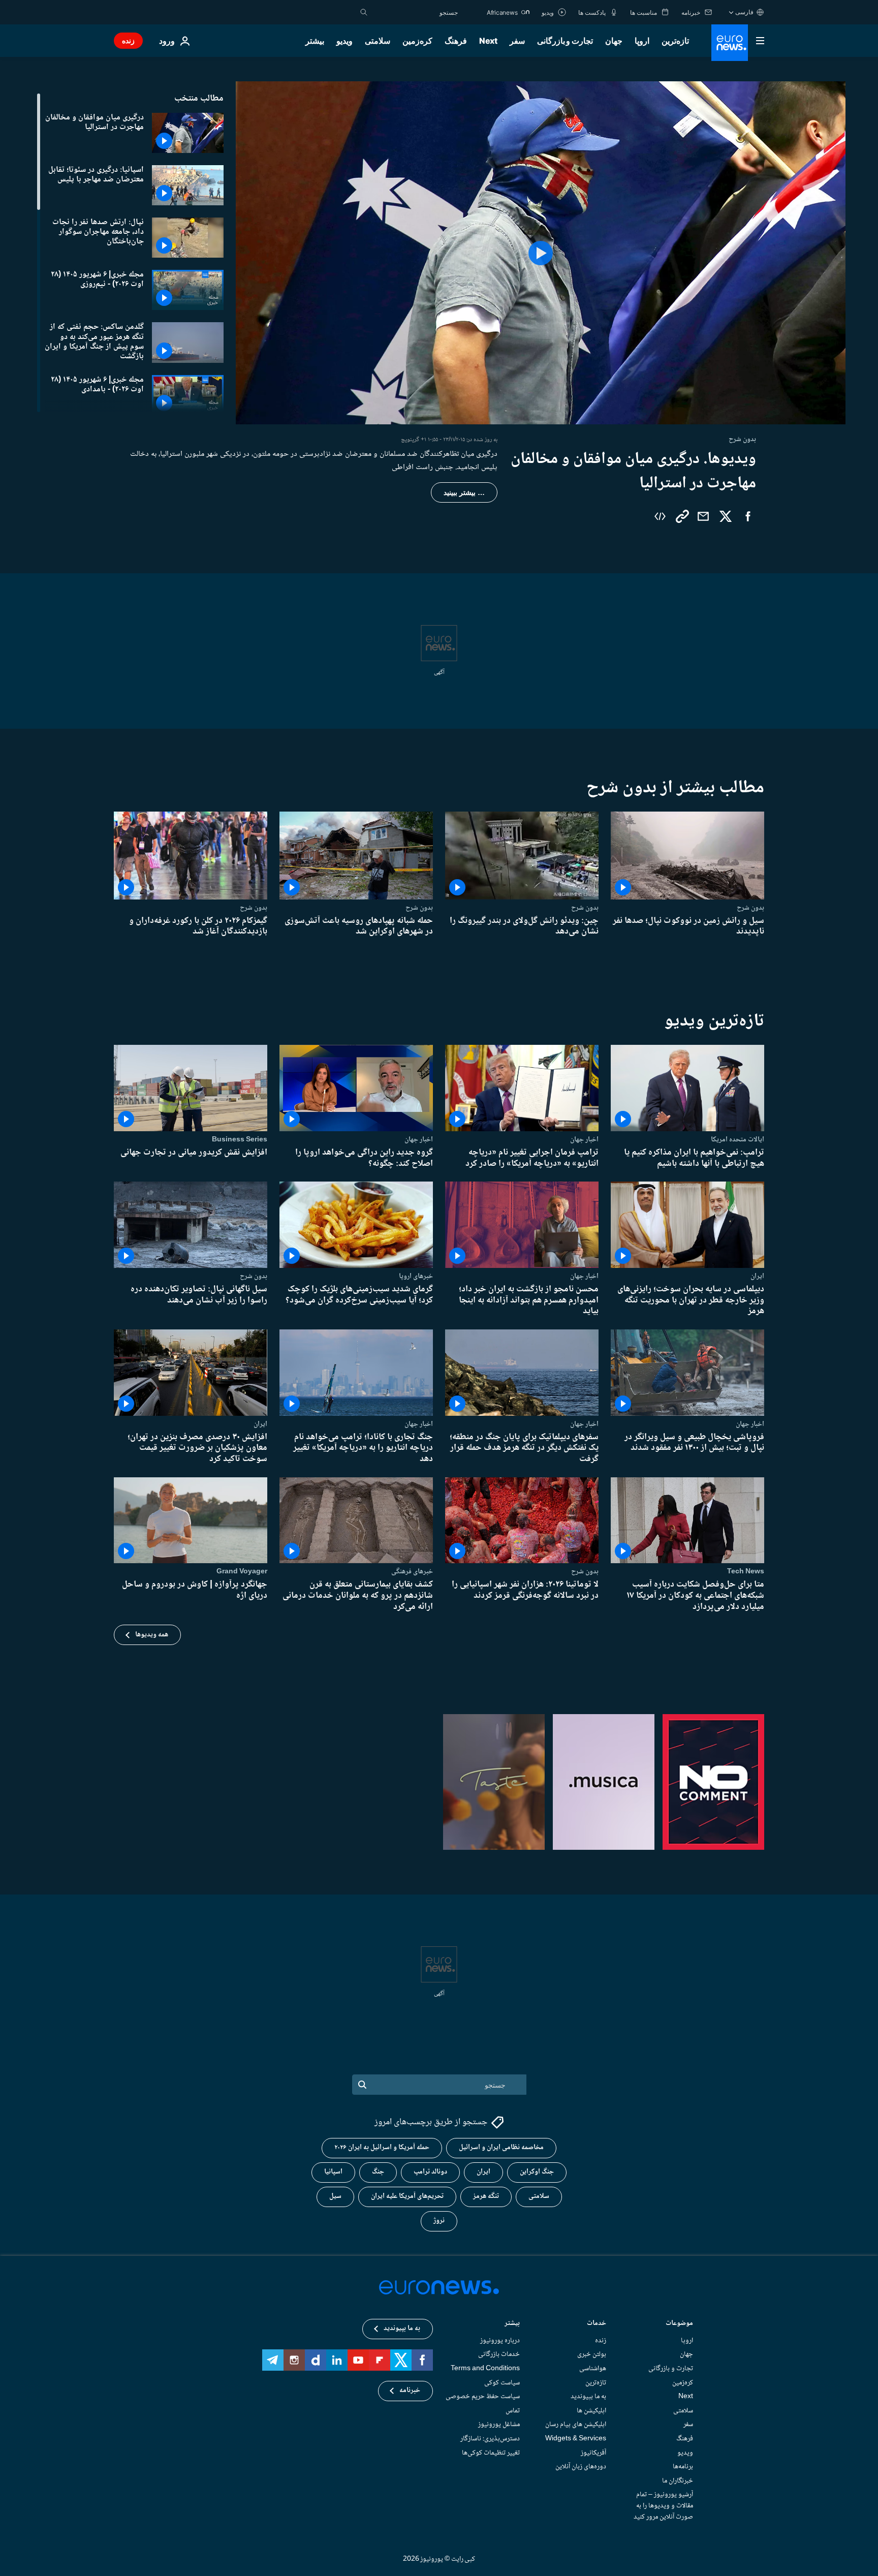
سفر (517, 41)
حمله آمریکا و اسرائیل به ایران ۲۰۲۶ (382, 2148)
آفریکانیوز (593, 2453)
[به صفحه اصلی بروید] (730, 43)
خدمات (597, 2324)
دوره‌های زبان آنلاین (581, 2467)
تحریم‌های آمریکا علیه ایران (407, 2196)
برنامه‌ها (683, 2467)
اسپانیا (333, 2172)
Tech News (746, 1571)
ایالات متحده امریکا (738, 1139)
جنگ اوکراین (537, 2172)
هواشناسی (593, 2369)
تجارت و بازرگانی (565, 41)
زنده (128, 40)
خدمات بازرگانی (499, 2354)
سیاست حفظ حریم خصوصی (483, 2397)
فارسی (744, 12)
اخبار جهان (584, 1139)
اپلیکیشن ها (591, 2410)
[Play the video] (541, 253)
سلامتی (378, 41)
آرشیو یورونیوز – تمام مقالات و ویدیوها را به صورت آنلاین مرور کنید (663, 2506)
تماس (513, 2410)
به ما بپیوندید (588, 2397)
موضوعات (679, 2324)
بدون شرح (750, 908)
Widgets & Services (576, 2439)
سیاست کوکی (502, 2382)
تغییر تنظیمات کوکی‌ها (491, 2453)
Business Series (240, 1139)
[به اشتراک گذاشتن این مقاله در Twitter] (726, 516)
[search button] (364, 12)
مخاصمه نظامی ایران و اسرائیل (501, 2148)
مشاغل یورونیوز (499, 2425)
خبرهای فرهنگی (412, 1571)
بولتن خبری (592, 2354)
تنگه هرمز (486, 2196)
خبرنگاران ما (678, 2480)
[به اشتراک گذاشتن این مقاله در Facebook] (748, 516)
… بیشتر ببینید (464, 492)
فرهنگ (456, 41)
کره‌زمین (417, 41)
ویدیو (344, 41)
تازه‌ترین (675, 41)
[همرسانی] (703, 516)
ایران (757, 1276)
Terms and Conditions (485, 2369)
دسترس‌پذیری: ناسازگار (490, 2439)
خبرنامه (410, 2391)
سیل (335, 2196)
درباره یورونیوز (500, 2340)
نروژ (439, 2221)
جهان (614, 41)
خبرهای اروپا (416, 1276)
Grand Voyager (242, 1571)
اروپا (642, 41)
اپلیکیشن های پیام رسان (576, 2425)
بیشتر (512, 2324)
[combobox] (415, 12)
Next (488, 41)
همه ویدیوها (152, 1635)
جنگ (378, 2172)
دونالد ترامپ (430, 2172)
